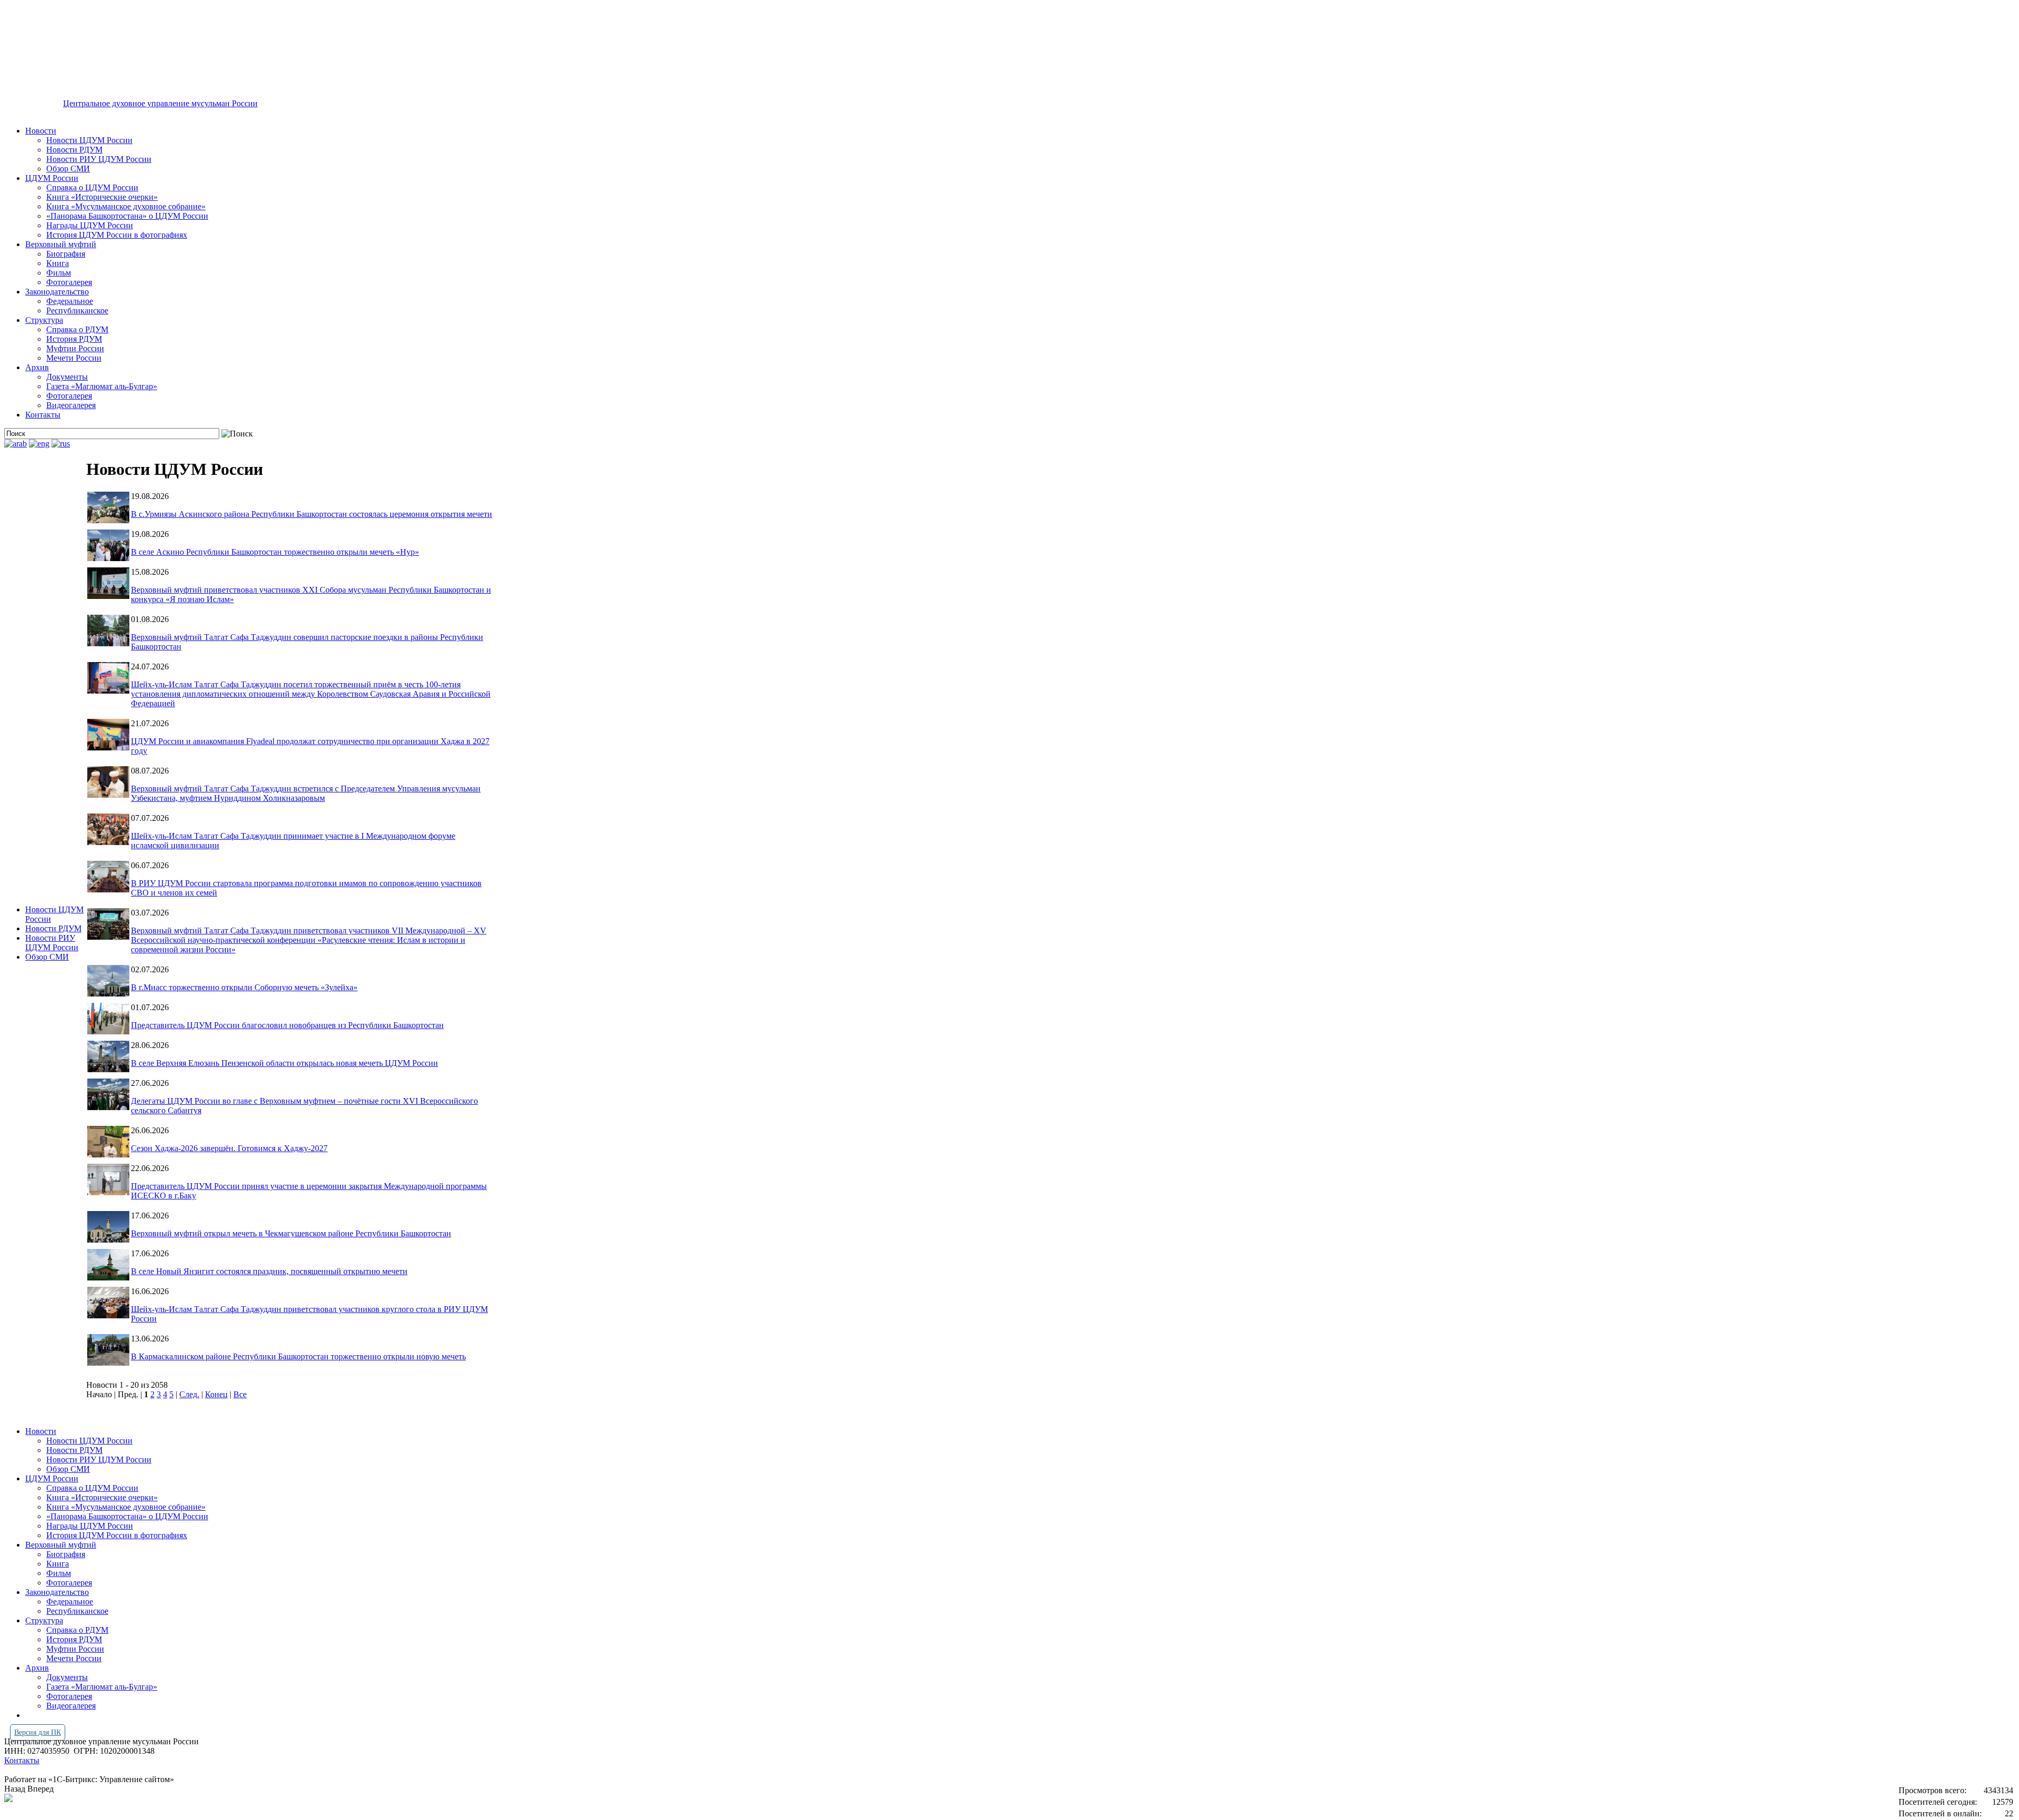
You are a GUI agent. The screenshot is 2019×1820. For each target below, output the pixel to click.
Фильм (59, 273)
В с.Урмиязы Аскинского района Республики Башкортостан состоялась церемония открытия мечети (312, 514)
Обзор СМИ (68, 169)
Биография (66, 254)
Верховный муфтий (61, 244)
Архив (37, 367)
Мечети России (74, 358)
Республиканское (77, 311)
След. (189, 1394)
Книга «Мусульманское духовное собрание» (126, 206)
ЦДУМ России (52, 178)
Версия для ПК (38, 1732)
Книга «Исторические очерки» (102, 197)
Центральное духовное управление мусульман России (160, 103)
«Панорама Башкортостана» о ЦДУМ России (127, 216)
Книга (58, 263)
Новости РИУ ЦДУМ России (99, 159)
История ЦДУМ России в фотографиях (117, 235)
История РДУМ (74, 339)
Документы (67, 377)
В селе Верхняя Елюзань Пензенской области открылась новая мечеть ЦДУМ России (284, 1063)
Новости (41, 131)
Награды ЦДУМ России (90, 225)
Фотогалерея (69, 282)
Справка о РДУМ (77, 329)
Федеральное (70, 301)
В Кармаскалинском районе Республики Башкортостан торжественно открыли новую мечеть (298, 1356)
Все (240, 1394)
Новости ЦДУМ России (89, 140)
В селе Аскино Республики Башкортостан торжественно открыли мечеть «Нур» (275, 552)
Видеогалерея (71, 405)
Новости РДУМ (74, 150)
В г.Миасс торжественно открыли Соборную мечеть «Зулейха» (244, 987)
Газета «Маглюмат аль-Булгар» (102, 386)
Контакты (43, 415)
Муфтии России (75, 348)
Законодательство (57, 292)
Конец (216, 1394)
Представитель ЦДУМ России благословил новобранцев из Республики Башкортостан (287, 1025)
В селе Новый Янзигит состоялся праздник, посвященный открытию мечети (269, 1271)
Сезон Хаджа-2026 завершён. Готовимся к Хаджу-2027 (229, 1148)
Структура (44, 320)
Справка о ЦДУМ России (92, 187)
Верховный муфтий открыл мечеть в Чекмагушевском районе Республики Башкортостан (291, 1233)
